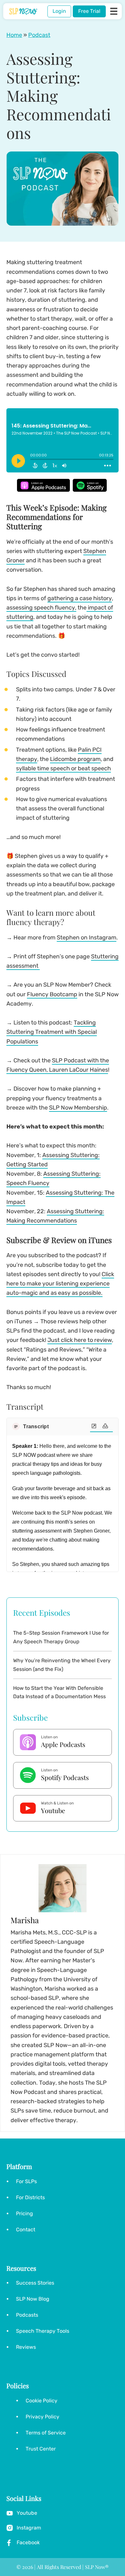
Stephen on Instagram (87, 938)
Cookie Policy (42, 2401)
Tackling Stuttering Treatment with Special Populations (52, 1032)
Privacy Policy (42, 2417)
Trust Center (41, 2449)
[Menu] (114, 11)
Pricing (25, 2213)
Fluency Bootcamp (52, 994)
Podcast (39, 35)
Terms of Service (46, 2433)
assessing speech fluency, (41, 608)
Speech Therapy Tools (43, 2331)
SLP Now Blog (33, 2299)
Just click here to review (80, 1340)
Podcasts (27, 2315)
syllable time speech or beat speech (63, 768)
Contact (26, 2230)
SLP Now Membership (78, 1108)
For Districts (30, 2197)
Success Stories (35, 2283)
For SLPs (26, 2181)
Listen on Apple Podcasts (43, 485)
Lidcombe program (75, 759)
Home (14, 35)
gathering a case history (80, 598)
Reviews (26, 2347)
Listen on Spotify (90, 485)
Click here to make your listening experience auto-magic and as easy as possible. (60, 1284)
